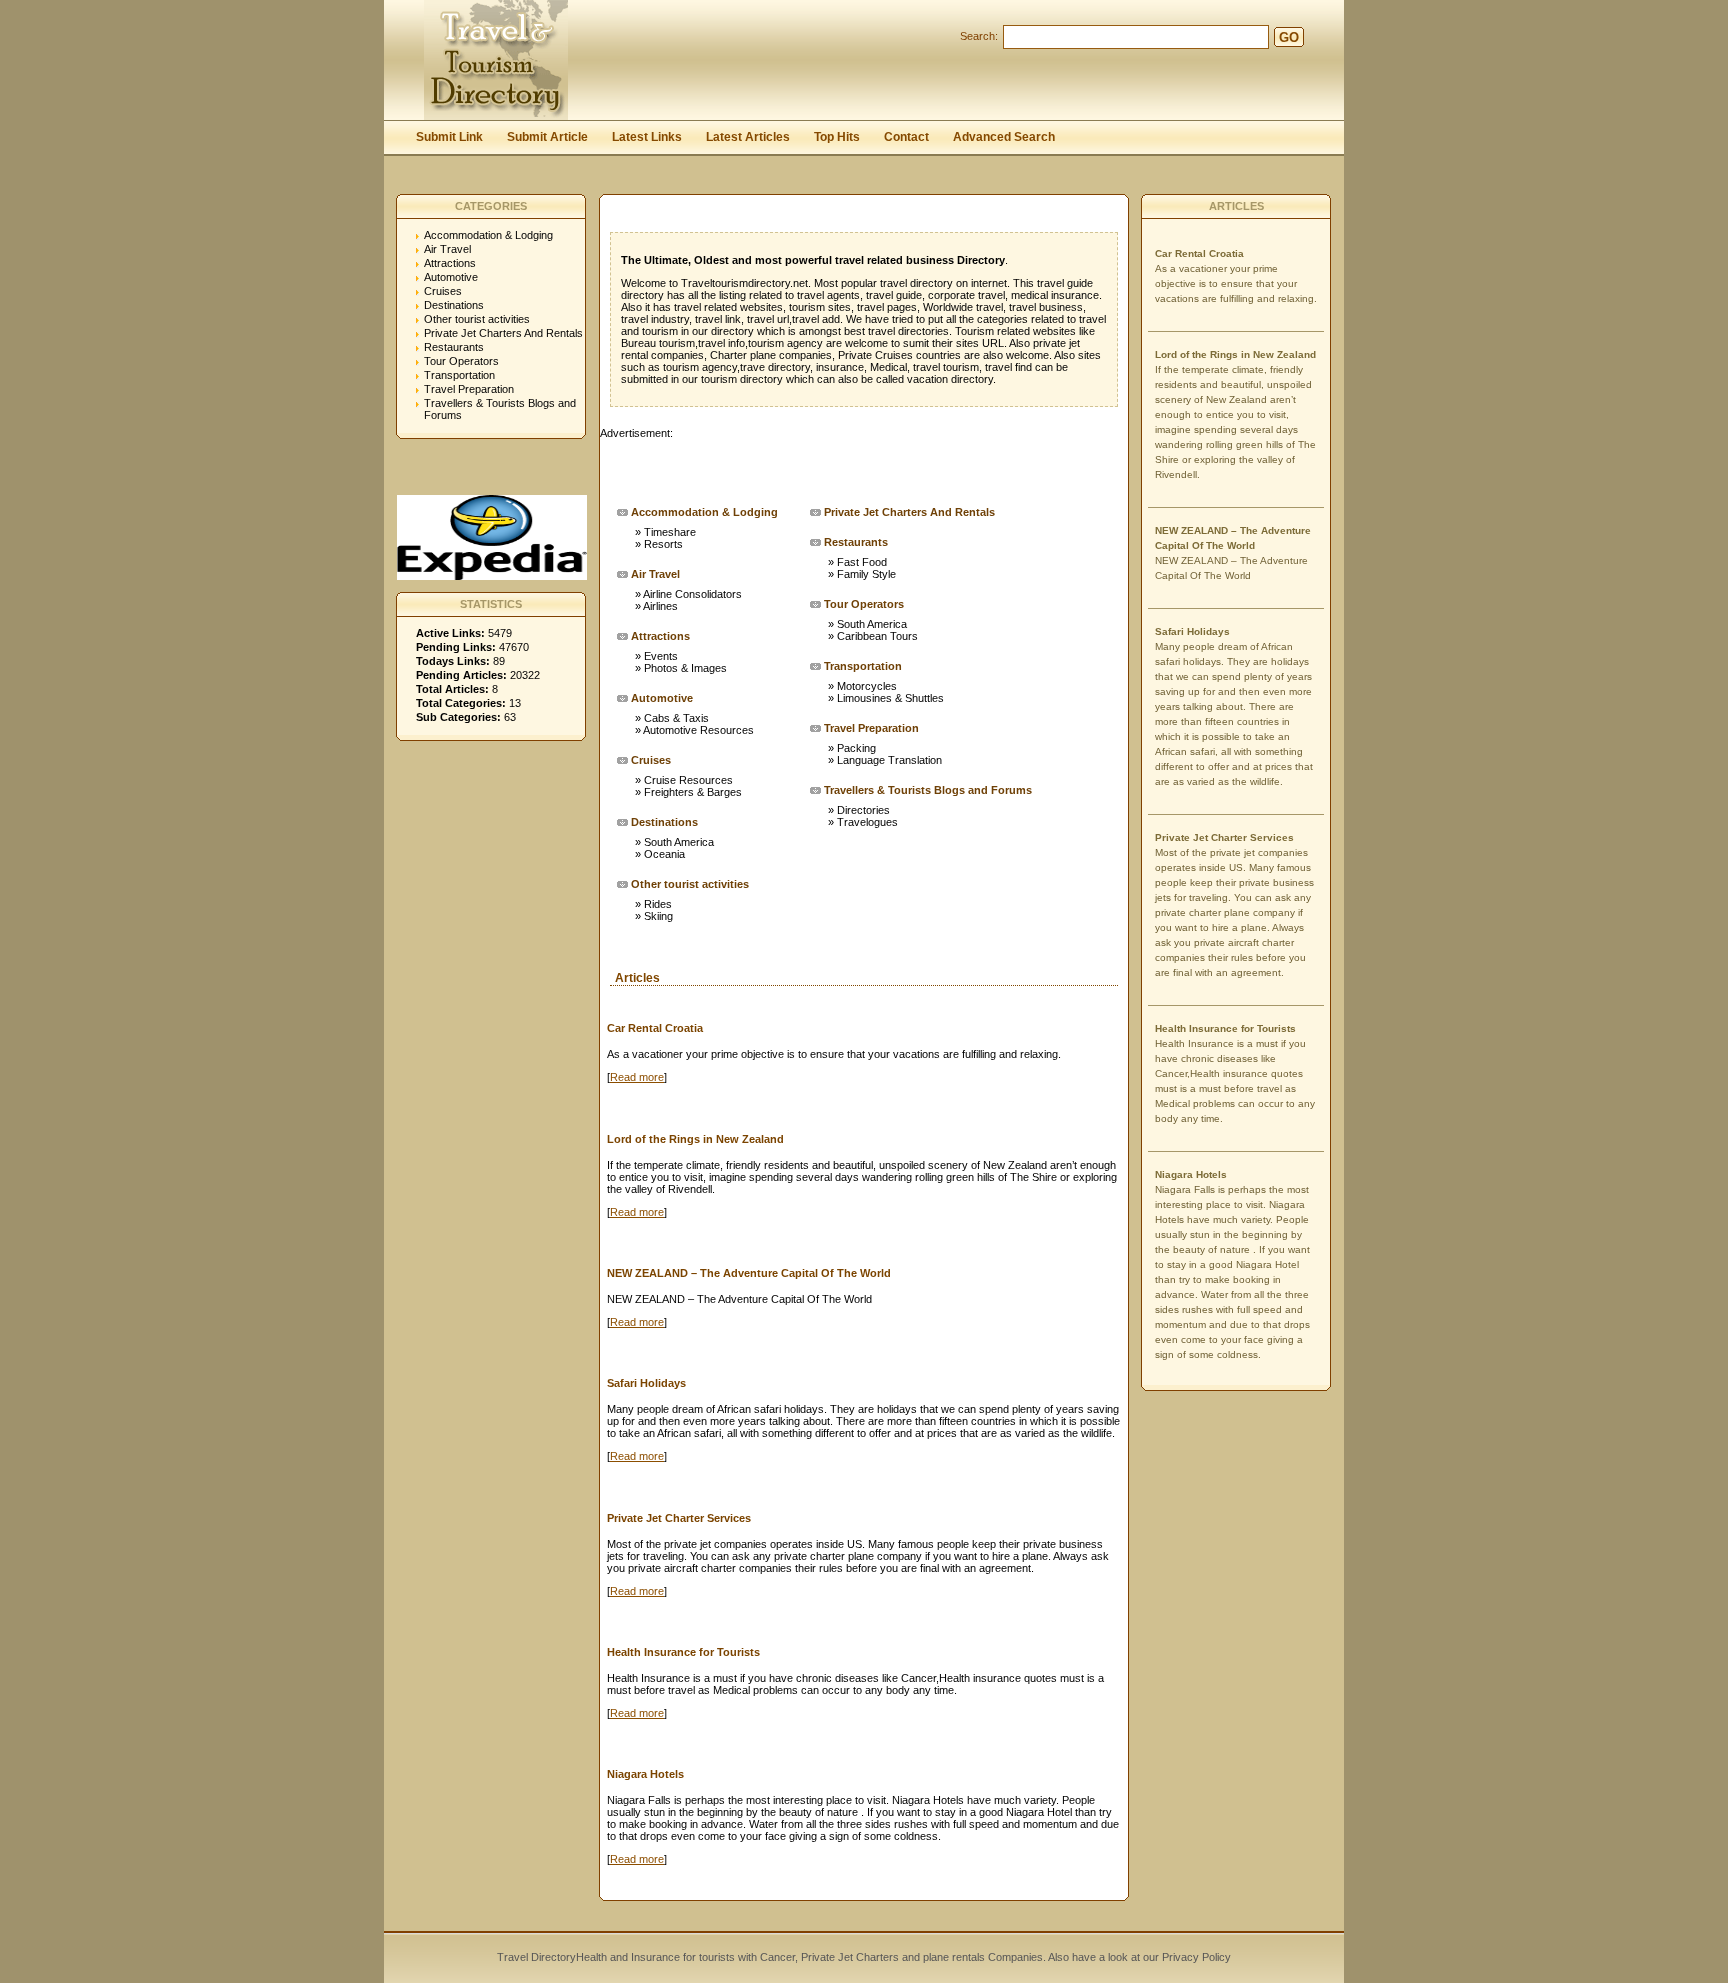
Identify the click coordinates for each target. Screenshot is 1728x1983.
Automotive (451, 277)
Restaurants (454, 347)
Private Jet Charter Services (679, 1518)
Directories (863, 810)
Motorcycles (867, 686)
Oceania (664, 854)
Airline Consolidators (692, 594)
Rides (658, 904)
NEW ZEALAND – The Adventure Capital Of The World (749, 1273)
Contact (906, 137)
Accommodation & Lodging (488, 235)
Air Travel (447, 249)
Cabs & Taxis (676, 718)
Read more (637, 1077)
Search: (979, 36)
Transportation (459, 375)
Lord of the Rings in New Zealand (695, 1139)
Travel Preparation (469, 389)
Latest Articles (748, 137)
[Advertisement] (834, 469)
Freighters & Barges (693, 792)
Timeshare (670, 532)
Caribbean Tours (877, 636)
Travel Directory (536, 1957)
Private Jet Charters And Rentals (503, 333)
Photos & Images (685, 668)
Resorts (663, 544)
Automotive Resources (698, 730)
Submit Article (547, 137)
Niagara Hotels (645, 1774)
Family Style (866, 574)
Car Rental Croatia (655, 1028)
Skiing (658, 916)
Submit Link (449, 137)
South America (679, 842)
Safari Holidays (646, 1383)
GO (1289, 37)
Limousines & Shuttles (890, 698)
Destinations (454, 305)
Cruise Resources (688, 780)
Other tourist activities (477, 319)
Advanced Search (1004, 137)
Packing (856, 748)
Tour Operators (461, 361)
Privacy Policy (1195, 1957)
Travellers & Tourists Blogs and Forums (928, 790)
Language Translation (889, 760)
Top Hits (837, 137)
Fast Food (862, 562)
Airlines (660, 606)
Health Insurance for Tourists (683, 1652)
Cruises (443, 291)
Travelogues (867, 822)
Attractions (450, 263)
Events (661, 656)
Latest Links (647, 137)
